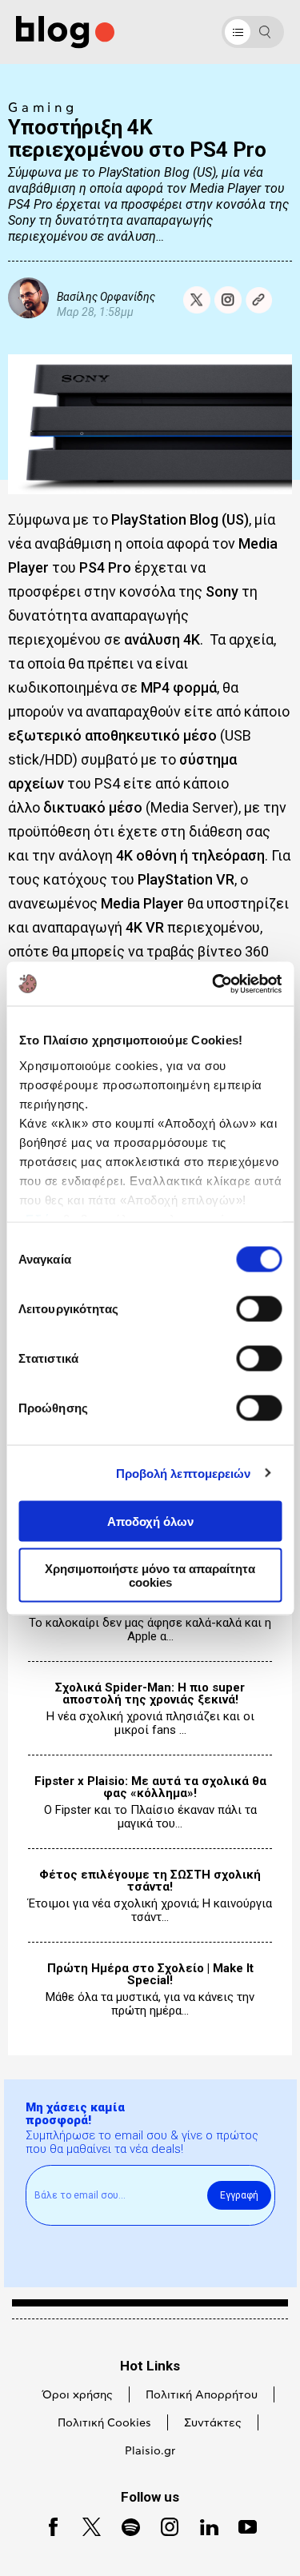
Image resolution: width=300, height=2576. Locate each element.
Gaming (43, 108)
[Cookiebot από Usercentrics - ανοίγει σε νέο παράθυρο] (214, 984)
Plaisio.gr (150, 2451)
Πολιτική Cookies (104, 2423)
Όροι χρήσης (78, 2395)
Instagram (164, 2525)
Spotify (124, 2525)
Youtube (241, 2525)
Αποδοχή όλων (150, 1522)
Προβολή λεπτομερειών (184, 1473)
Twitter (84, 2525)
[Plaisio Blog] (65, 32)
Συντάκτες (213, 2423)
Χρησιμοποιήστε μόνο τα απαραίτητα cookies (150, 1575)
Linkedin (202, 2525)
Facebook (47, 2525)
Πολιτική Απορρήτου (202, 2395)
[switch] (259, 1309)
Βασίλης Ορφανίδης (106, 296)
